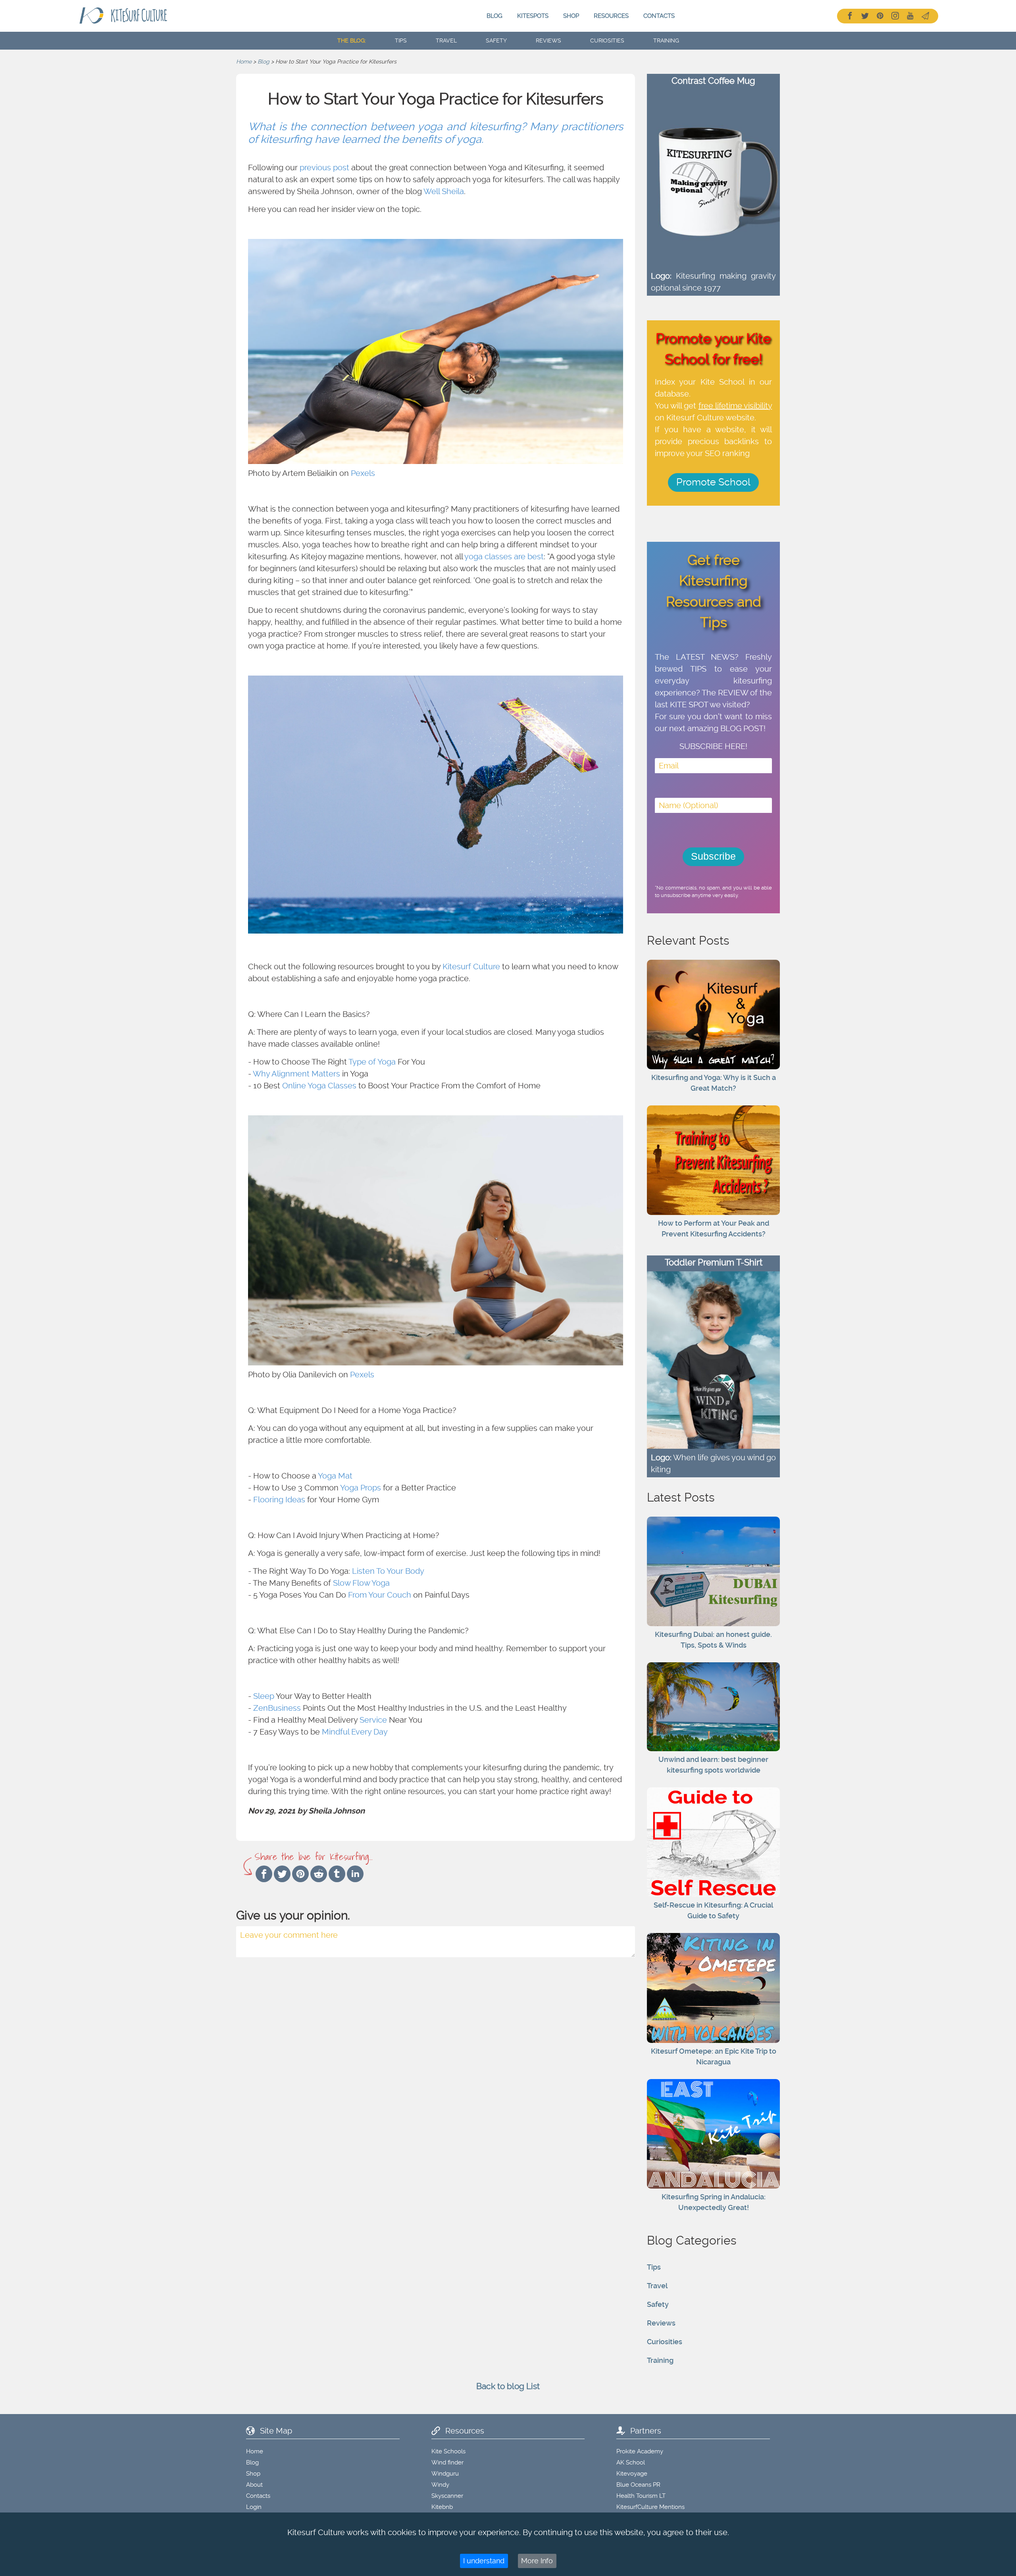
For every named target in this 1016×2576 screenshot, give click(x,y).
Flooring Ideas (279, 1500)
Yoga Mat (335, 1476)
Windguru (445, 2474)
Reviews (661, 2323)
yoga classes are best (504, 556)
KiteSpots (533, 16)
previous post (324, 167)
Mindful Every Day (355, 1732)
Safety (658, 2304)
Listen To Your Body (388, 1571)
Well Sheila (444, 191)
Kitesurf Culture (471, 966)
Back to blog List (508, 2386)
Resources (611, 16)
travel (446, 40)
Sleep (264, 1696)
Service (373, 1720)
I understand (484, 2561)
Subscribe (713, 856)
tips (401, 40)
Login (254, 2507)
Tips (654, 2267)
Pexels (363, 473)
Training (660, 2360)
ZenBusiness (277, 1708)
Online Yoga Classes (319, 1086)
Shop (571, 16)
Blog (495, 16)
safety (496, 40)
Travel (657, 2286)
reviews (548, 40)
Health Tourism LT (641, 2496)
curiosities (607, 40)
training (666, 40)
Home (244, 62)
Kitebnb (442, 2507)
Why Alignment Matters (296, 1074)
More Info (537, 2561)
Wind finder (447, 2462)
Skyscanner (447, 2496)
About (254, 2485)
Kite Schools (448, 2451)
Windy (440, 2485)
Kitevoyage (632, 2474)
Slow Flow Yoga (361, 1583)
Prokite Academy (640, 2451)
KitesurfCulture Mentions (650, 2507)
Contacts (659, 16)
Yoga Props (361, 1488)
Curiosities (665, 2342)
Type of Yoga (372, 1062)
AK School (631, 2462)
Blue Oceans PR (638, 2485)
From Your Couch (380, 1595)
